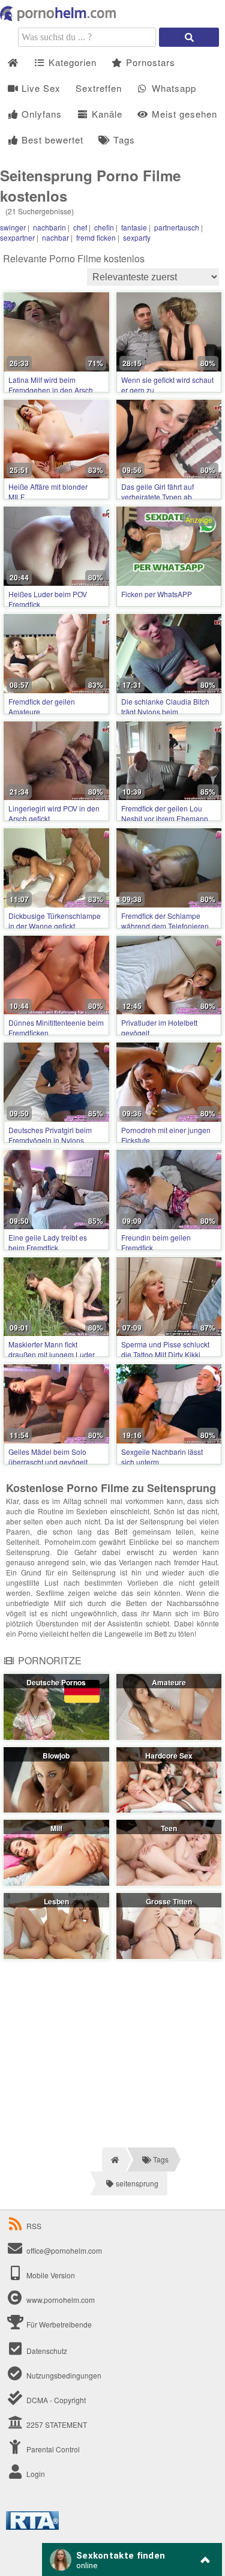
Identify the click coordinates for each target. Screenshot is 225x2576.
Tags (123, 140)
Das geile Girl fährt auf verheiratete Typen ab (157, 492)
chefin (104, 227)
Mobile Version (50, 2275)
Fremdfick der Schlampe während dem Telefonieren (165, 921)
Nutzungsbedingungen (63, 2375)
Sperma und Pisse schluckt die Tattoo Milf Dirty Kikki (165, 1349)
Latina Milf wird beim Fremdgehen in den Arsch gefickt (51, 390)
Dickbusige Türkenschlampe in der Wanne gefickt (55, 921)
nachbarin (49, 227)
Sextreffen (99, 88)
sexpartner (17, 237)
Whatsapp (172, 88)
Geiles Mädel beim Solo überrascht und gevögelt (48, 1457)
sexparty (137, 237)
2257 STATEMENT (56, 2424)
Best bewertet (51, 140)
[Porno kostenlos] (60, 18)
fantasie (134, 227)
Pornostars (149, 62)
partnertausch (177, 227)
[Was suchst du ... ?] (189, 37)
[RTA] (32, 2526)
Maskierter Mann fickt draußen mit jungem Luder (52, 1349)
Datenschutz (46, 2351)
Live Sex (40, 88)
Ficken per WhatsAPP (157, 594)
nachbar (55, 237)
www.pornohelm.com (61, 2300)
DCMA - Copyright (55, 2400)
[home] (114, 2159)
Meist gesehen (183, 114)
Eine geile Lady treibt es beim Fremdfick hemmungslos (48, 1247)
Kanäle (106, 114)
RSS (34, 2226)
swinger (13, 227)
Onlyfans (40, 114)
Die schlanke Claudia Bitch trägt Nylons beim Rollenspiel (165, 712)
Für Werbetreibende (58, 2324)
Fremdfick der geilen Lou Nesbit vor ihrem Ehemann (165, 813)
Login (35, 2474)
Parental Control (52, 2449)
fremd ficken (96, 237)
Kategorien (71, 62)
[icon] (13, 63)
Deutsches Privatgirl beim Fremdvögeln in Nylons (50, 1135)
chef (80, 227)
